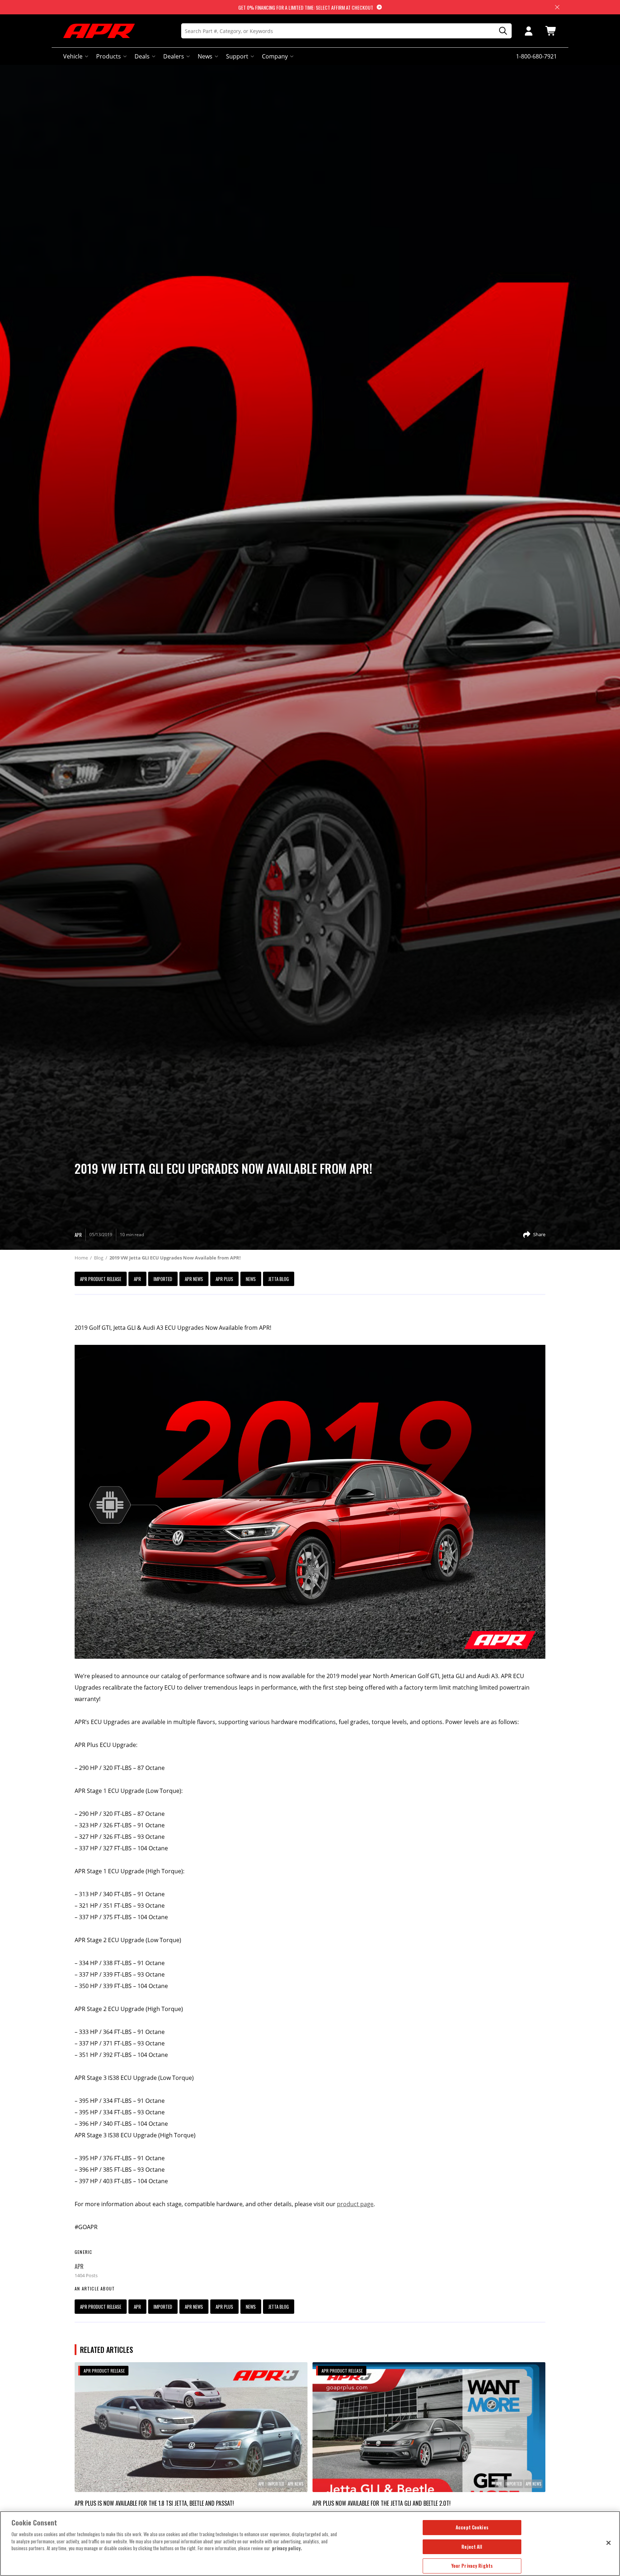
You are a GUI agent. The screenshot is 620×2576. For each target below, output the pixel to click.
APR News (194, 1279)
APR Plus (224, 1279)
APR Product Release (101, 1279)
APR (137, 1279)
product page (355, 2204)
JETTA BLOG (279, 1279)
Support (237, 56)
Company (275, 56)
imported (163, 1279)
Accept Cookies (472, 2527)
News (205, 56)
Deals (142, 56)
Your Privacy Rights (472, 2566)
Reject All (472, 2547)
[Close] (609, 2543)
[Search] (501, 31)
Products (109, 56)
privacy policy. (287, 2548)
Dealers (174, 56)
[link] (191, 2427)
